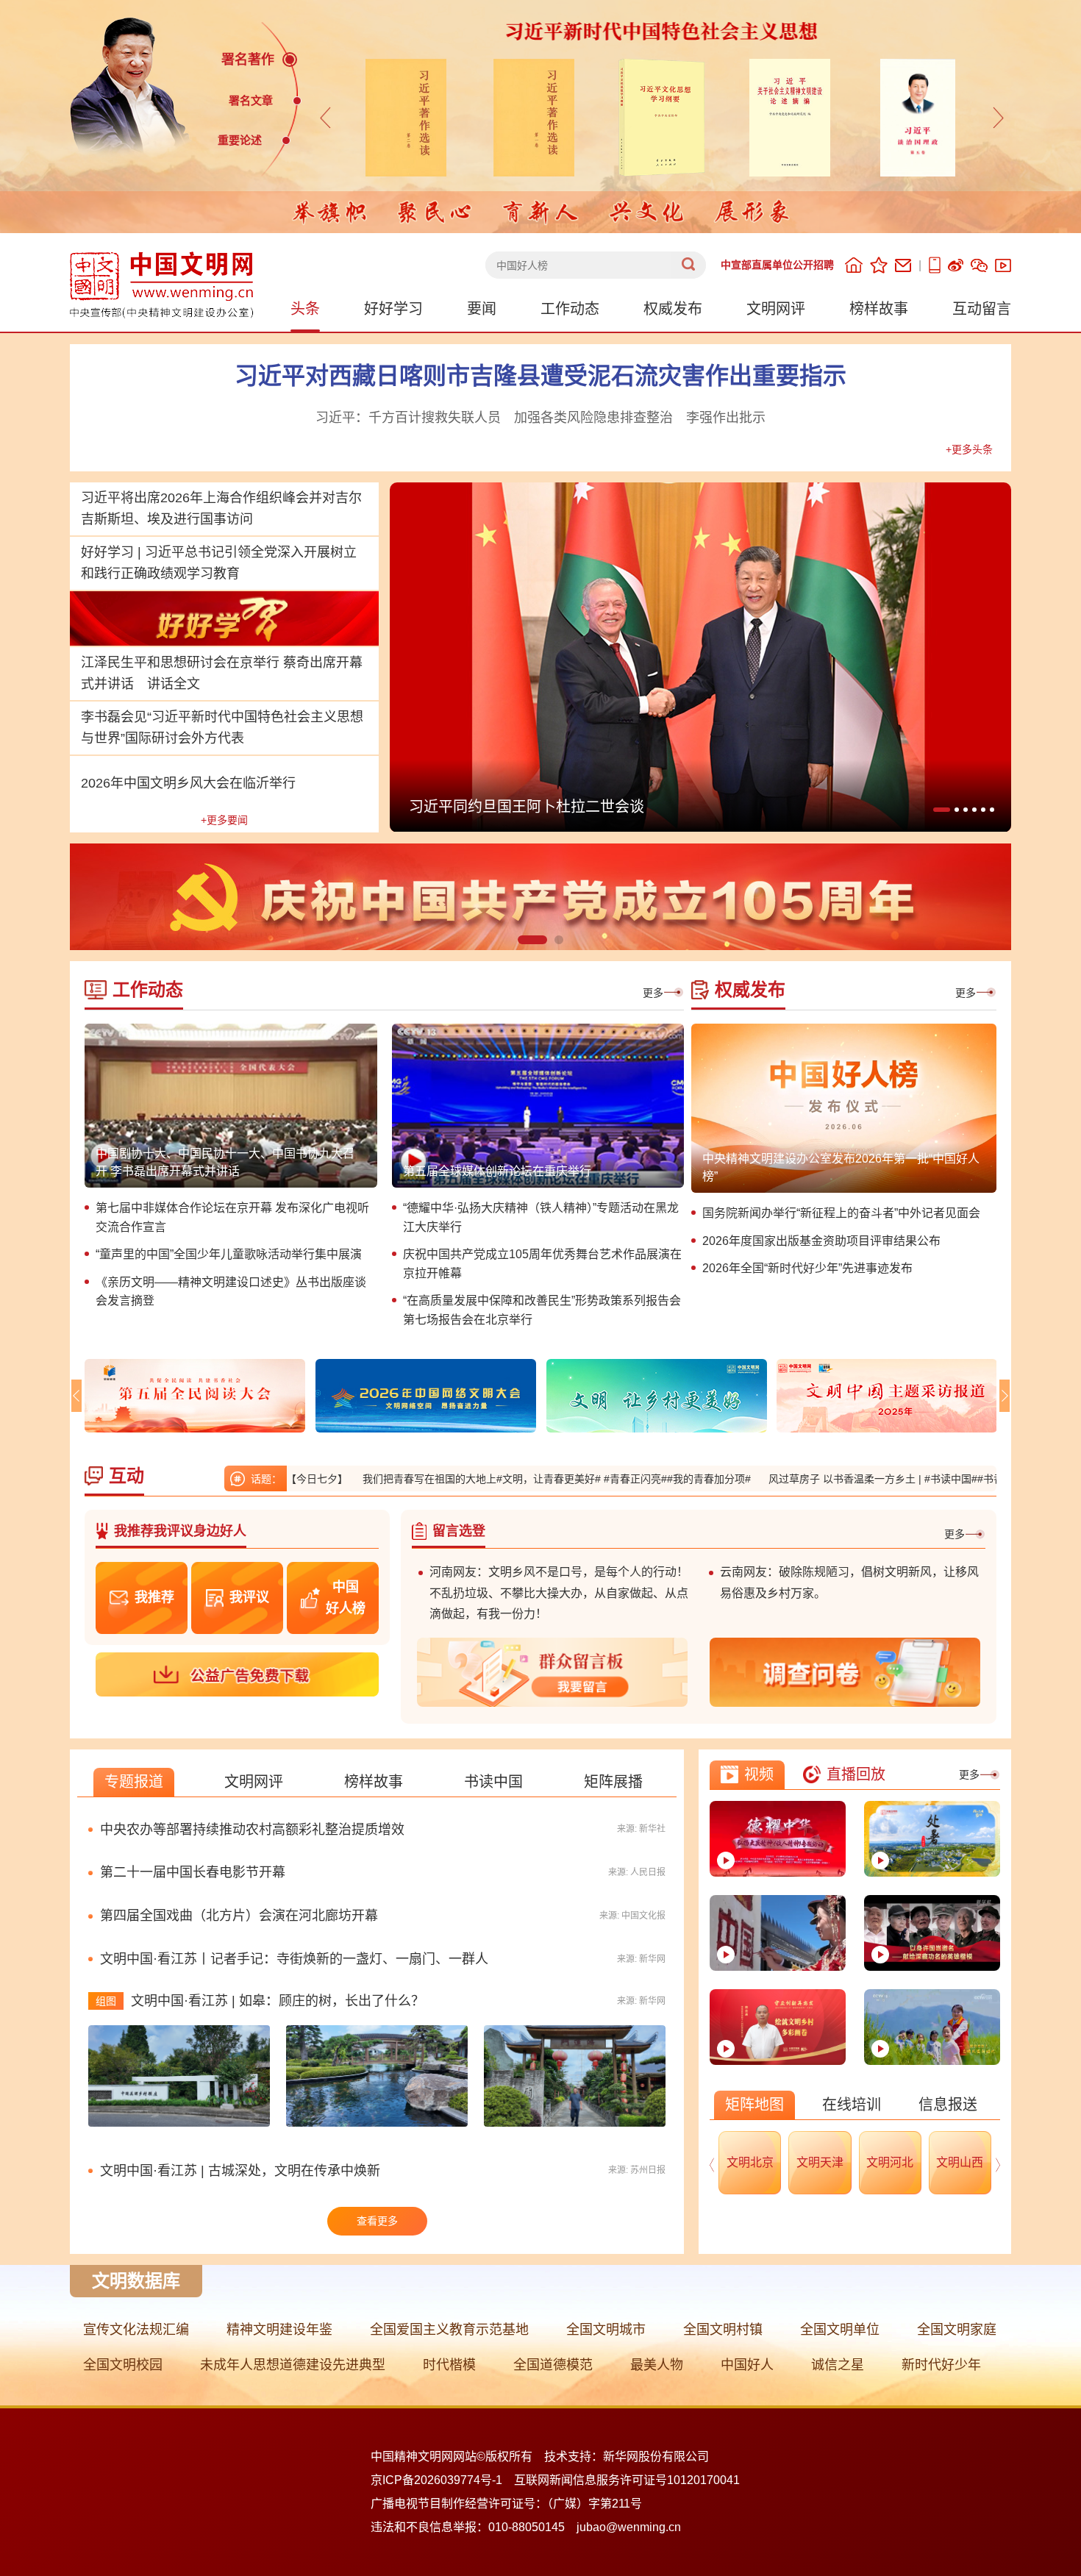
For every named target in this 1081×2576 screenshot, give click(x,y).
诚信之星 (838, 2365)
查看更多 (377, 2221)
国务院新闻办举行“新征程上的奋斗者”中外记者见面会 (841, 1213)
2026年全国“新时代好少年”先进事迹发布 (807, 1268)
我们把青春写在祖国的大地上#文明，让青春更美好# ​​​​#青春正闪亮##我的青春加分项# (460, 1479)
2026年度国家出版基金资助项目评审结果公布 (821, 1241)
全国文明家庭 (957, 2330)
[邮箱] (903, 265)
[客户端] (935, 265)
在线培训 (852, 2105)
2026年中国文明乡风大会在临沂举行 (188, 783)
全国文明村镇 (723, 2330)
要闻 (482, 309)
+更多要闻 (224, 820)
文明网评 (776, 309)
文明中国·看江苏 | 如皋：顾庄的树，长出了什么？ (278, 2001)
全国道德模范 (553, 2365)
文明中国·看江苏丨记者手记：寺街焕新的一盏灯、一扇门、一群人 (294, 1959)
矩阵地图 (754, 2105)
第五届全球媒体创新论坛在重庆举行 (497, 1171)
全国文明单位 (840, 2330)
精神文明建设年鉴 (279, 2330)
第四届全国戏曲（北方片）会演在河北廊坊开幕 (239, 1916)
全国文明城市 (606, 2330)
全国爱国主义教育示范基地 (449, 2330)
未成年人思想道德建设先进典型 (293, 2365)
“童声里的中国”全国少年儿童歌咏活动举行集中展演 (229, 1254)
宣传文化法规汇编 (136, 2330)
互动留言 (982, 309)
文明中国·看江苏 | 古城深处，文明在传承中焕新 (240, 2171)
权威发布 (673, 309)
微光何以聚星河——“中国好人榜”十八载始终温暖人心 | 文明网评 (621, 807)
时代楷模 (449, 2365)
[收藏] (879, 265)
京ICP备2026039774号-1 (436, 2480)
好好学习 (393, 309)
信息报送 (948, 2105)
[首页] (854, 265)
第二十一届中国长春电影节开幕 (193, 1872)
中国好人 (747, 2365)
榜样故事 (879, 309)
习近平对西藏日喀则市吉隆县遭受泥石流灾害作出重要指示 (540, 376)
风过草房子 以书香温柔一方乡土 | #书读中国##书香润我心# (807, 1479)
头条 (305, 309)
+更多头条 (969, 449)
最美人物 (657, 2365)
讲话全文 (174, 684)
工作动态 (570, 309)
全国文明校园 (123, 2365)
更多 (653, 993)
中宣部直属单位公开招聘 (777, 265)
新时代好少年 (941, 2365)
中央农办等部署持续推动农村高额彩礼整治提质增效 (252, 1830)
